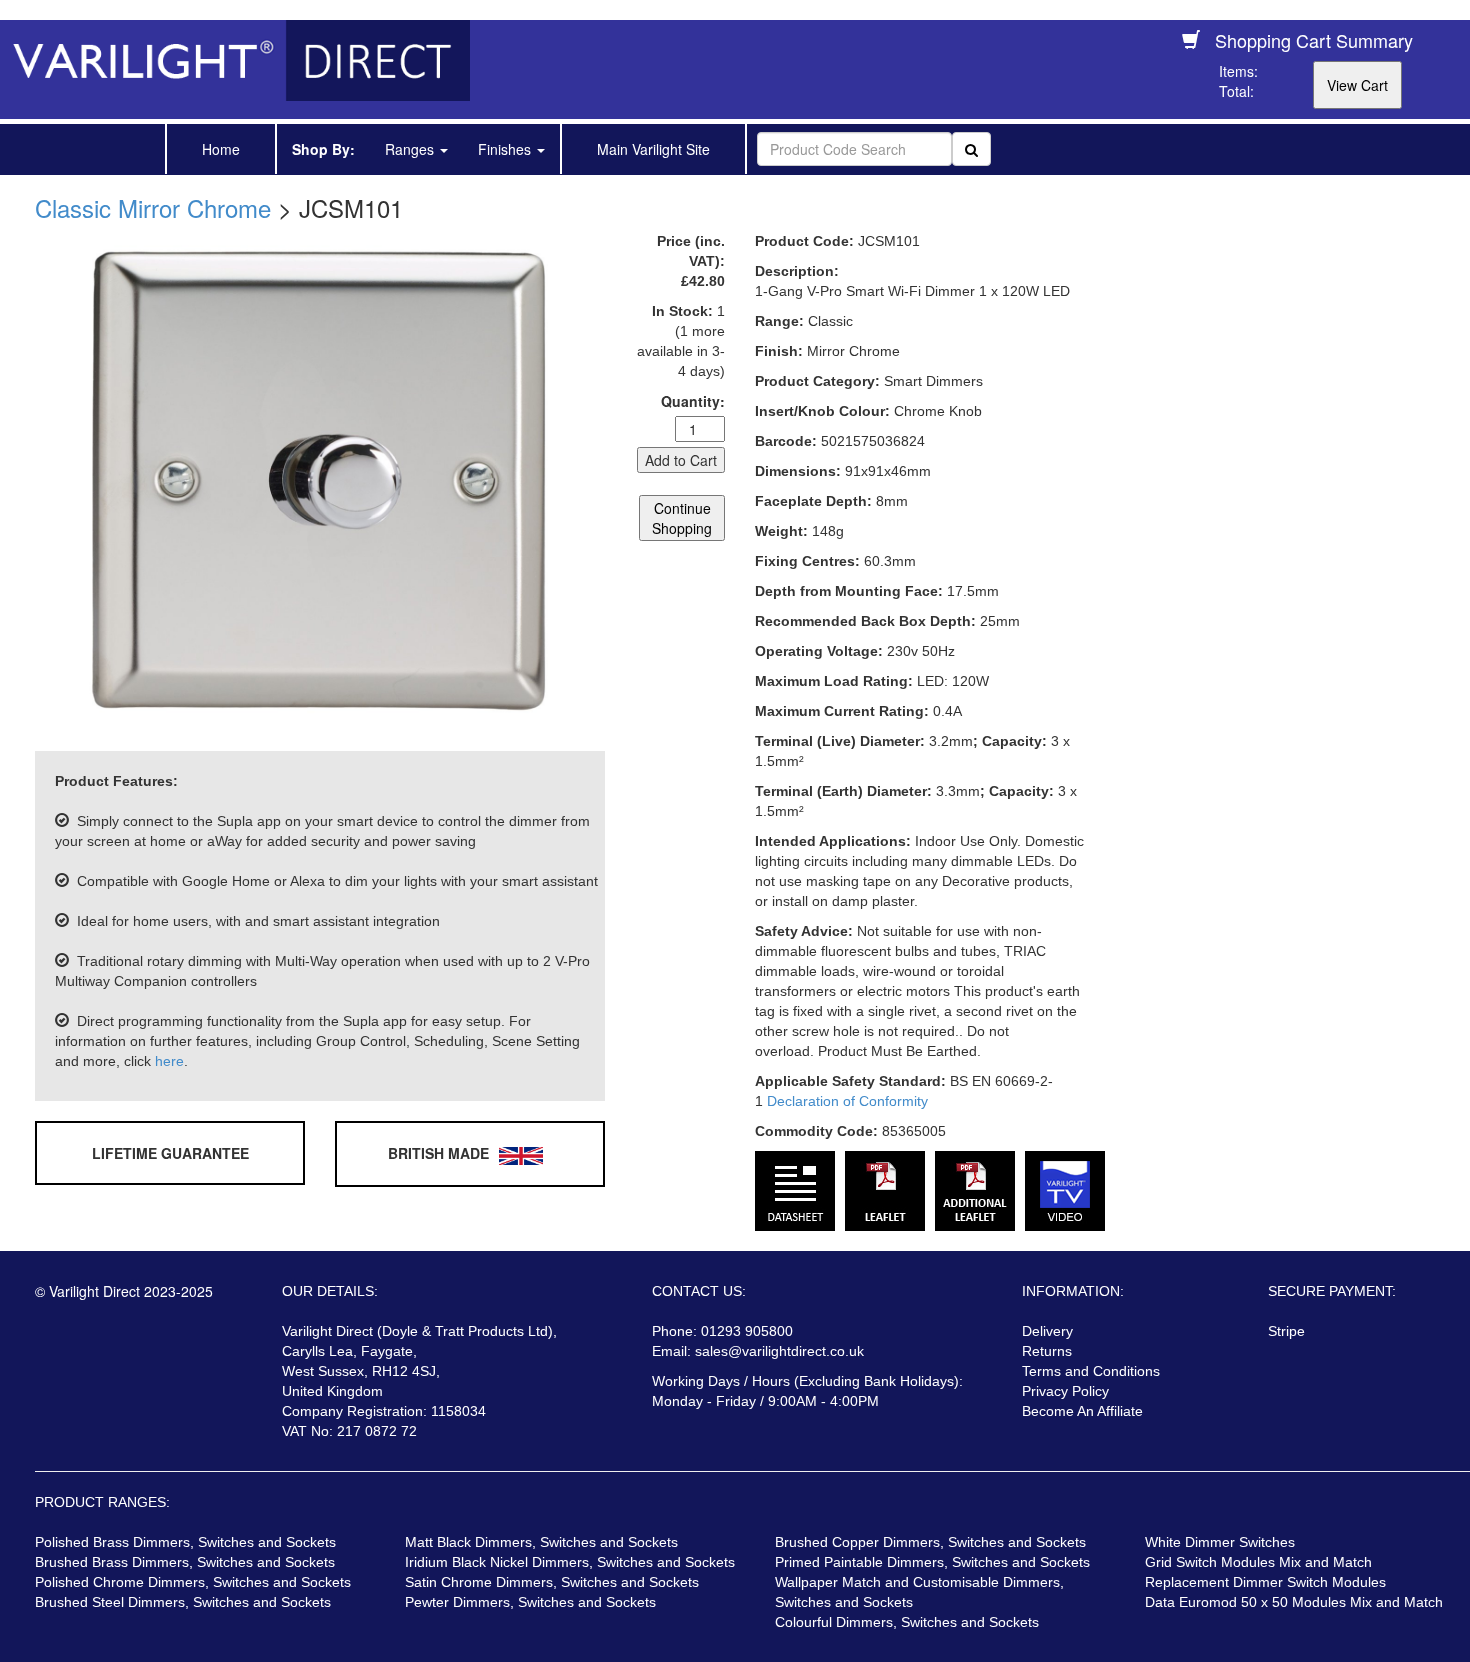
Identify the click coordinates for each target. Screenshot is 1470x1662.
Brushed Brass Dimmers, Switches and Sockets (185, 1562)
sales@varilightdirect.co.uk (779, 1351)
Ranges (411, 149)
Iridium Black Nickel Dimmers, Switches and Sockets (570, 1562)
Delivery (1047, 1331)
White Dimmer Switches (1220, 1542)
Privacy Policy (1065, 1391)
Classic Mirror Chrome (153, 207)
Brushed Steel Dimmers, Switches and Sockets (183, 1602)
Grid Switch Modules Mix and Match (1258, 1562)
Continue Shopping (682, 518)
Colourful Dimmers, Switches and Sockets (907, 1622)
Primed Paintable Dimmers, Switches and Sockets (932, 1562)
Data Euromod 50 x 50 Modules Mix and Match (1294, 1602)
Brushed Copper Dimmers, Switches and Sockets (930, 1542)
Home (221, 149)
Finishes (506, 149)
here (169, 1061)
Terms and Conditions (1091, 1371)
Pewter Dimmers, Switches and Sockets (530, 1602)
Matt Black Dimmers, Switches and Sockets (541, 1542)
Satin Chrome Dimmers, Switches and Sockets (552, 1582)
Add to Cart (681, 460)
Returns (1047, 1351)
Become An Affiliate (1082, 1411)
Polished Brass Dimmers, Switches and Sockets (185, 1542)
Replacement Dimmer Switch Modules (1265, 1582)
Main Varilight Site (653, 149)
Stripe (1286, 1331)
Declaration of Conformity (847, 1101)
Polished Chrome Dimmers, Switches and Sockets (193, 1582)
